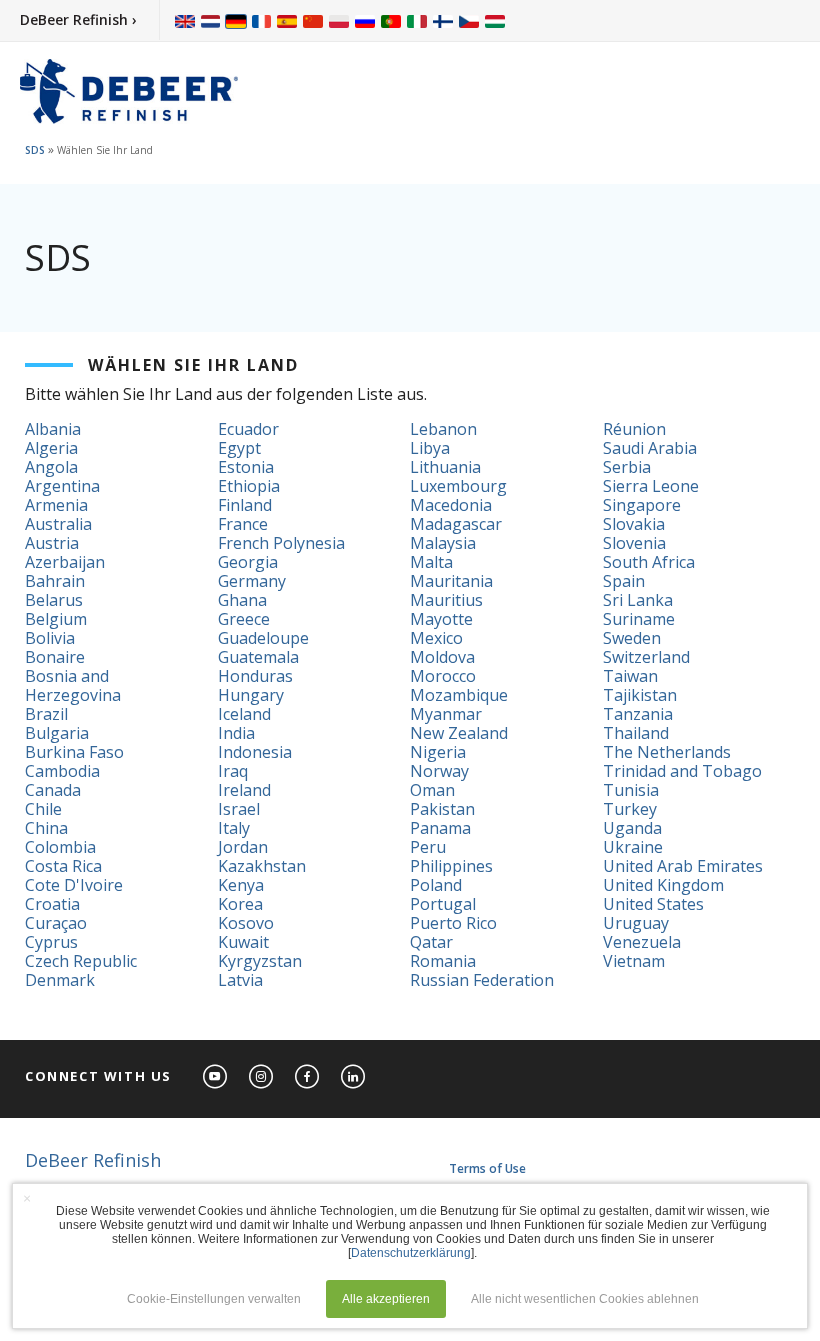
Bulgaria (57, 733)
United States (653, 904)
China (46, 828)
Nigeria (438, 752)
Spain (624, 581)
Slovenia (634, 543)
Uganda (632, 828)
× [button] (27, 1198)
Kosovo (246, 923)
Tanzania (638, 714)
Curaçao (56, 923)
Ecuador (248, 429)
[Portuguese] (391, 20)
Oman (432, 790)
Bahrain (55, 581)
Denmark (60, 980)
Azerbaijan (65, 562)
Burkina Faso (74, 752)
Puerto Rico (453, 923)
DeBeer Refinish (93, 1160)
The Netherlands (667, 752)
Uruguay (636, 923)
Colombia (60, 847)
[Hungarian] (495, 20)
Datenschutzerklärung (411, 1253)
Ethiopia (249, 486)
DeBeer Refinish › (78, 19)
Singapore (642, 505)
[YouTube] (216, 1077)
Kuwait (243, 942)
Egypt (239, 448)
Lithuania (445, 467)
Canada (53, 790)
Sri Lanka (638, 600)
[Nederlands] (210, 20)
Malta (431, 562)
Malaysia (443, 543)
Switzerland (646, 657)
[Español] (287, 20)
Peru (428, 847)
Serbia (627, 467)
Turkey (630, 809)
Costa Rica (63, 866)
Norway (439, 771)
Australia (58, 524)
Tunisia (631, 790)
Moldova (442, 657)
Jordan (243, 847)
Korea (240, 904)
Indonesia (255, 752)
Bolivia (50, 638)
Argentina (62, 486)
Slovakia (634, 524)
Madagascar (456, 524)
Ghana (242, 600)
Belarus (54, 600)
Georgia (248, 562)
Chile (43, 809)
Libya (430, 448)
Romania (443, 961)
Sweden (632, 638)
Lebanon (443, 429)
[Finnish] (443, 20)
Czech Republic (81, 961)
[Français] (262, 20)
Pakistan (442, 809)
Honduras (255, 676)
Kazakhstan (262, 866)
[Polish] (339, 20)
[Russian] (365, 20)
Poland (436, 885)
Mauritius (446, 600)
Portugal (443, 904)
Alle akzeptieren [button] (386, 1299)
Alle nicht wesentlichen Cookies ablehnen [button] (585, 1299)
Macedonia (451, 505)
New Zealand (459, 733)
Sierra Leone (651, 486)
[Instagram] (262, 1077)
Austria (52, 543)
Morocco (443, 676)
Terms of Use (487, 1168)
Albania (53, 429)
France (243, 524)
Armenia (56, 505)
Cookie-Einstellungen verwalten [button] (214, 1299)
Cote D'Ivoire (74, 885)
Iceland (244, 714)
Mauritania (451, 581)
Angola (51, 467)
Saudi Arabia (650, 448)
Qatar (431, 942)
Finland (245, 505)
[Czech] (469, 20)
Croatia (52, 904)
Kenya (241, 885)
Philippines (451, 866)
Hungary (251, 695)
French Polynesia (281, 543)
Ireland (244, 790)
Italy (234, 828)
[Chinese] (313, 20)
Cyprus (51, 942)
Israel (239, 809)
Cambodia (62, 771)
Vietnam (634, 961)
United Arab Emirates (683, 866)
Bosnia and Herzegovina (73, 685)
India (236, 733)
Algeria (51, 448)
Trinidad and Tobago (682, 771)
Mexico (436, 638)
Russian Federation (482, 980)
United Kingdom (663, 885)
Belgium (56, 619)
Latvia (240, 980)
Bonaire (55, 657)
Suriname (639, 619)
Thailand (636, 733)
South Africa (649, 562)
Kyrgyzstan (260, 961)
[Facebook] (308, 1077)
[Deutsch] (236, 20)
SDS (35, 150)
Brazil (46, 714)
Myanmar (446, 714)
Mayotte (441, 619)
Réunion (634, 429)
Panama (440, 828)
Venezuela (642, 942)
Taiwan (630, 676)
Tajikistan (640, 695)
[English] (185, 20)
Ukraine (633, 847)
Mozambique (459, 695)
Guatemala (258, 657)
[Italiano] (417, 20)
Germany (252, 581)
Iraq (233, 771)
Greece (244, 619)
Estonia (246, 467)
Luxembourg (458, 486)
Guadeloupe (263, 638)
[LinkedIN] (354, 1077)
